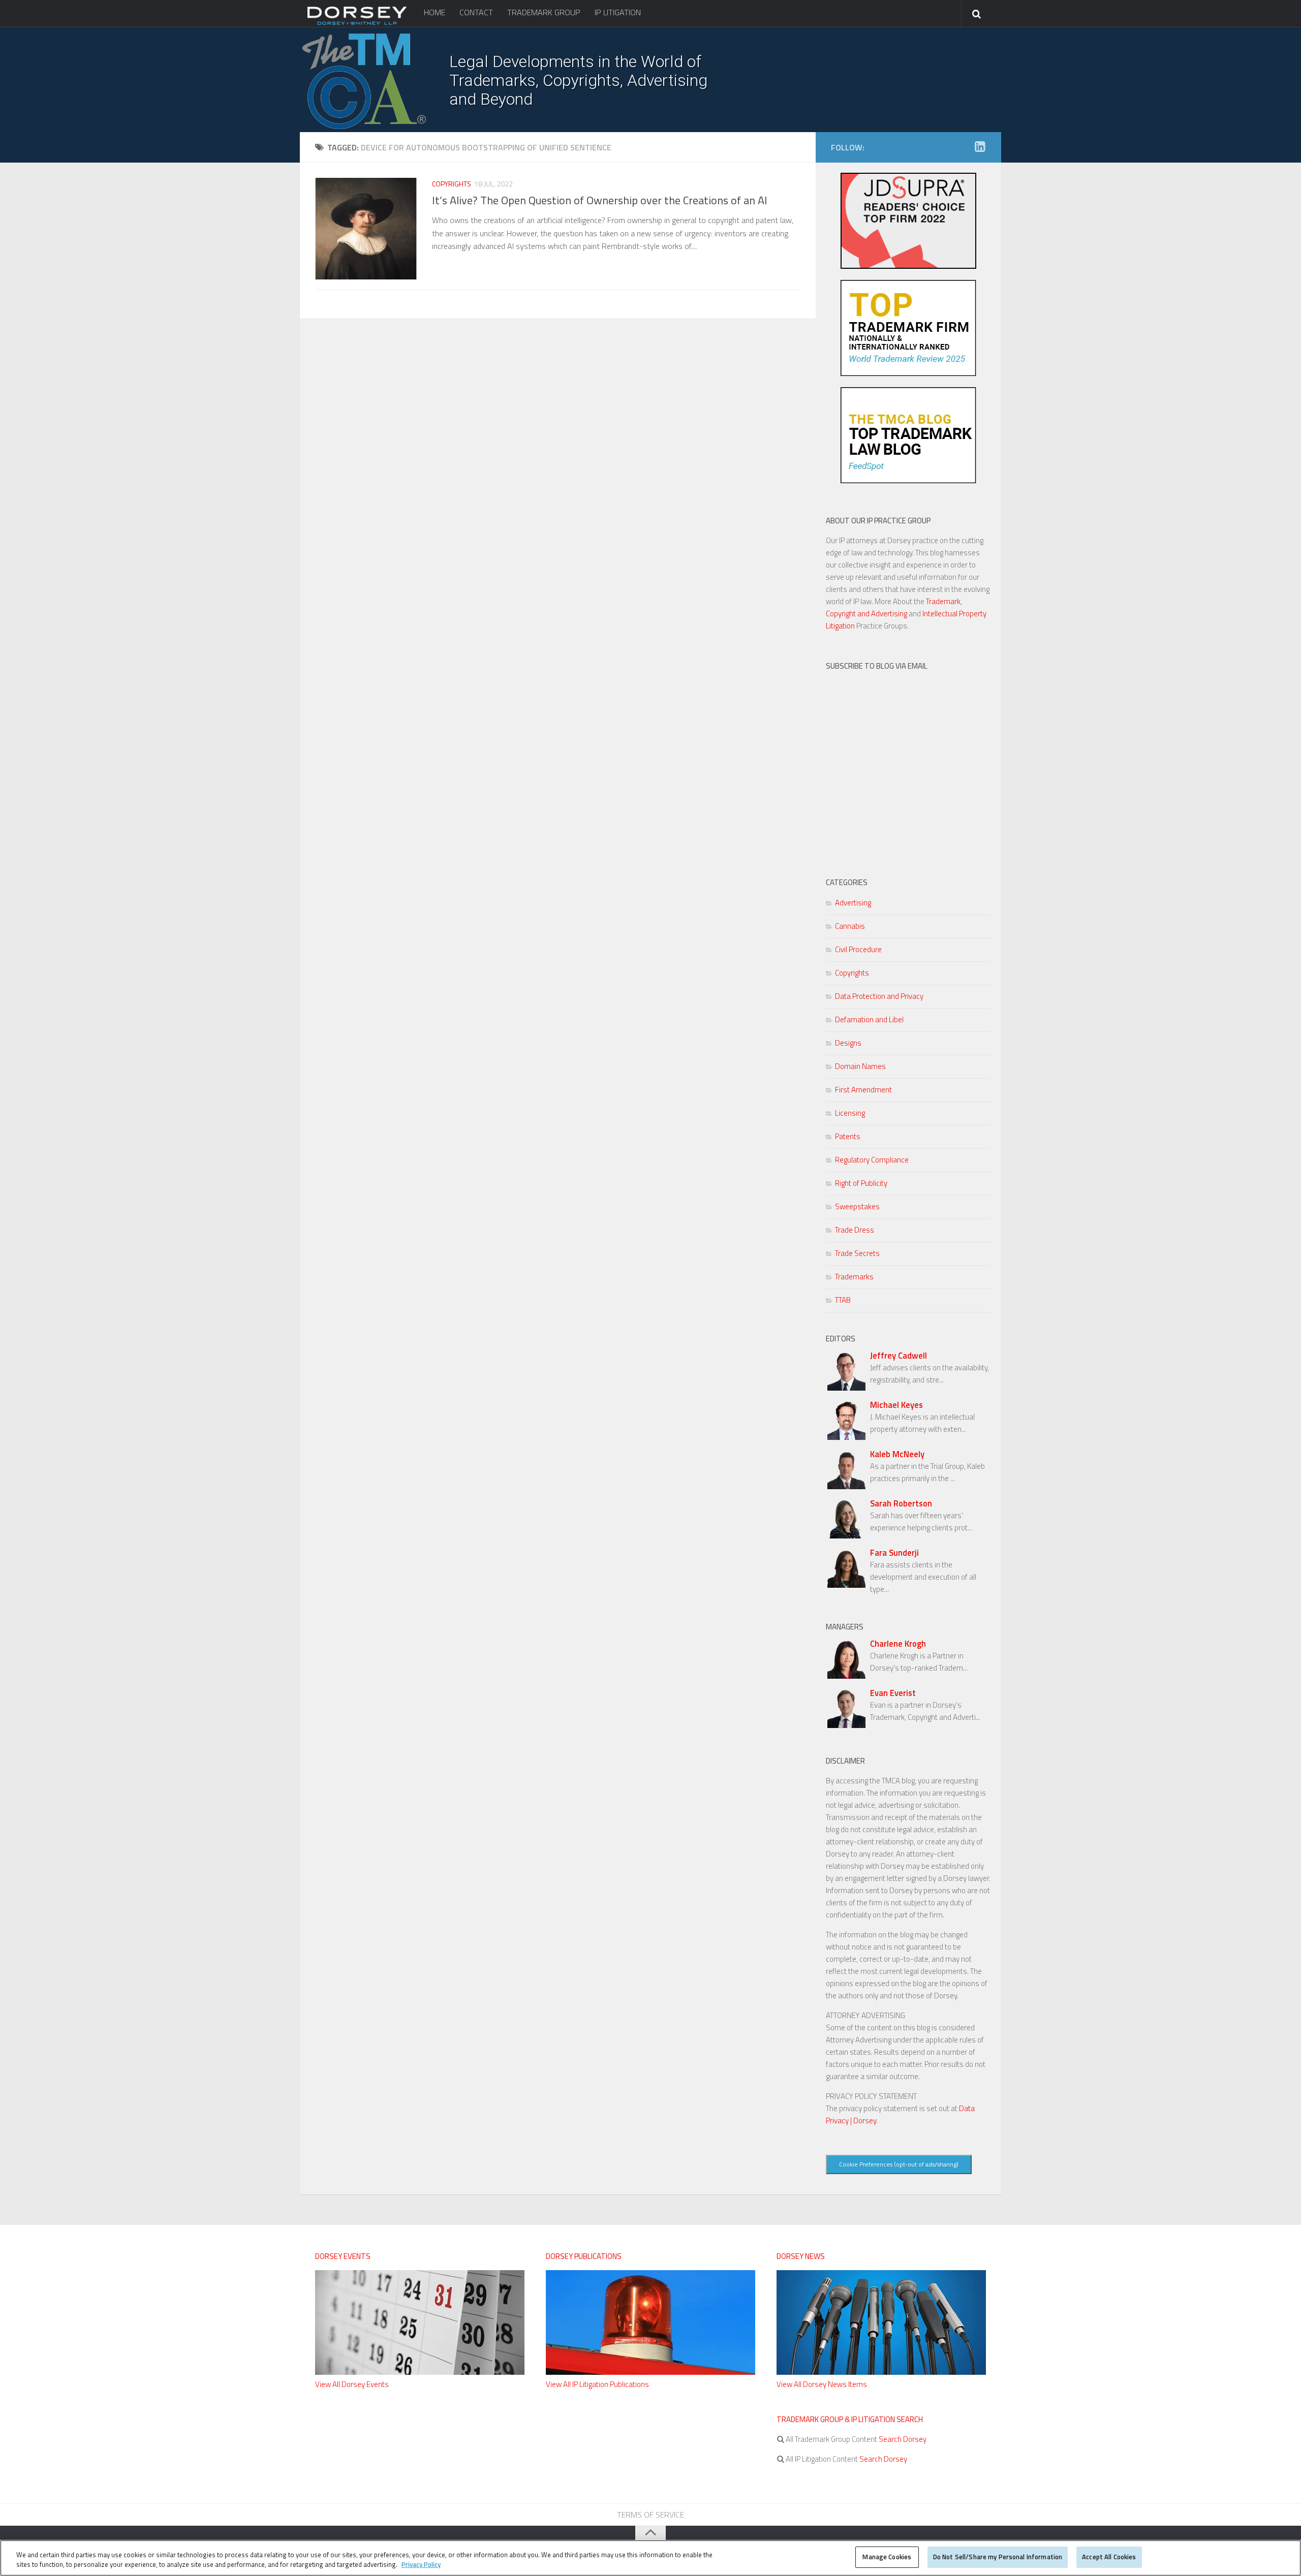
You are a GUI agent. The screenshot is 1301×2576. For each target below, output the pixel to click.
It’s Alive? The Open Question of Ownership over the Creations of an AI (600, 200)
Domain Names (860, 1066)
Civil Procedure (858, 949)
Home (435, 12)
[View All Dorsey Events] (420, 2372)
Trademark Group (544, 12)
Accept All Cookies (1109, 2557)
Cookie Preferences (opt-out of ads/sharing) (899, 2164)
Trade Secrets (857, 1253)
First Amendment (863, 1090)
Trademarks (854, 1277)
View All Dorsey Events (352, 2384)
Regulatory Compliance (872, 1160)
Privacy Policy (421, 2565)
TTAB (843, 1300)
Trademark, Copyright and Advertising (894, 607)
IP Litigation (618, 12)
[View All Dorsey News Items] (881, 2372)
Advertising (853, 903)
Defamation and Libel (869, 1019)
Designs (848, 1043)
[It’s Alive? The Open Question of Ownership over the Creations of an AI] (366, 229)
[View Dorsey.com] (357, 24)
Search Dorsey (902, 2439)
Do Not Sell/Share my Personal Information (998, 2557)
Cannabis (850, 926)
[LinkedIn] (980, 147)
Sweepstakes (857, 1206)
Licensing (850, 1113)
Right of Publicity (861, 1183)
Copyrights (452, 184)
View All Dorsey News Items (822, 2384)
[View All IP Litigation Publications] (650, 2372)
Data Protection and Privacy (879, 996)
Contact (476, 12)
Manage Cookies (887, 2557)
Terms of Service (650, 2515)
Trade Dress (855, 1230)
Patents (848, 1136)
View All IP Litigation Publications (597, 2384)
